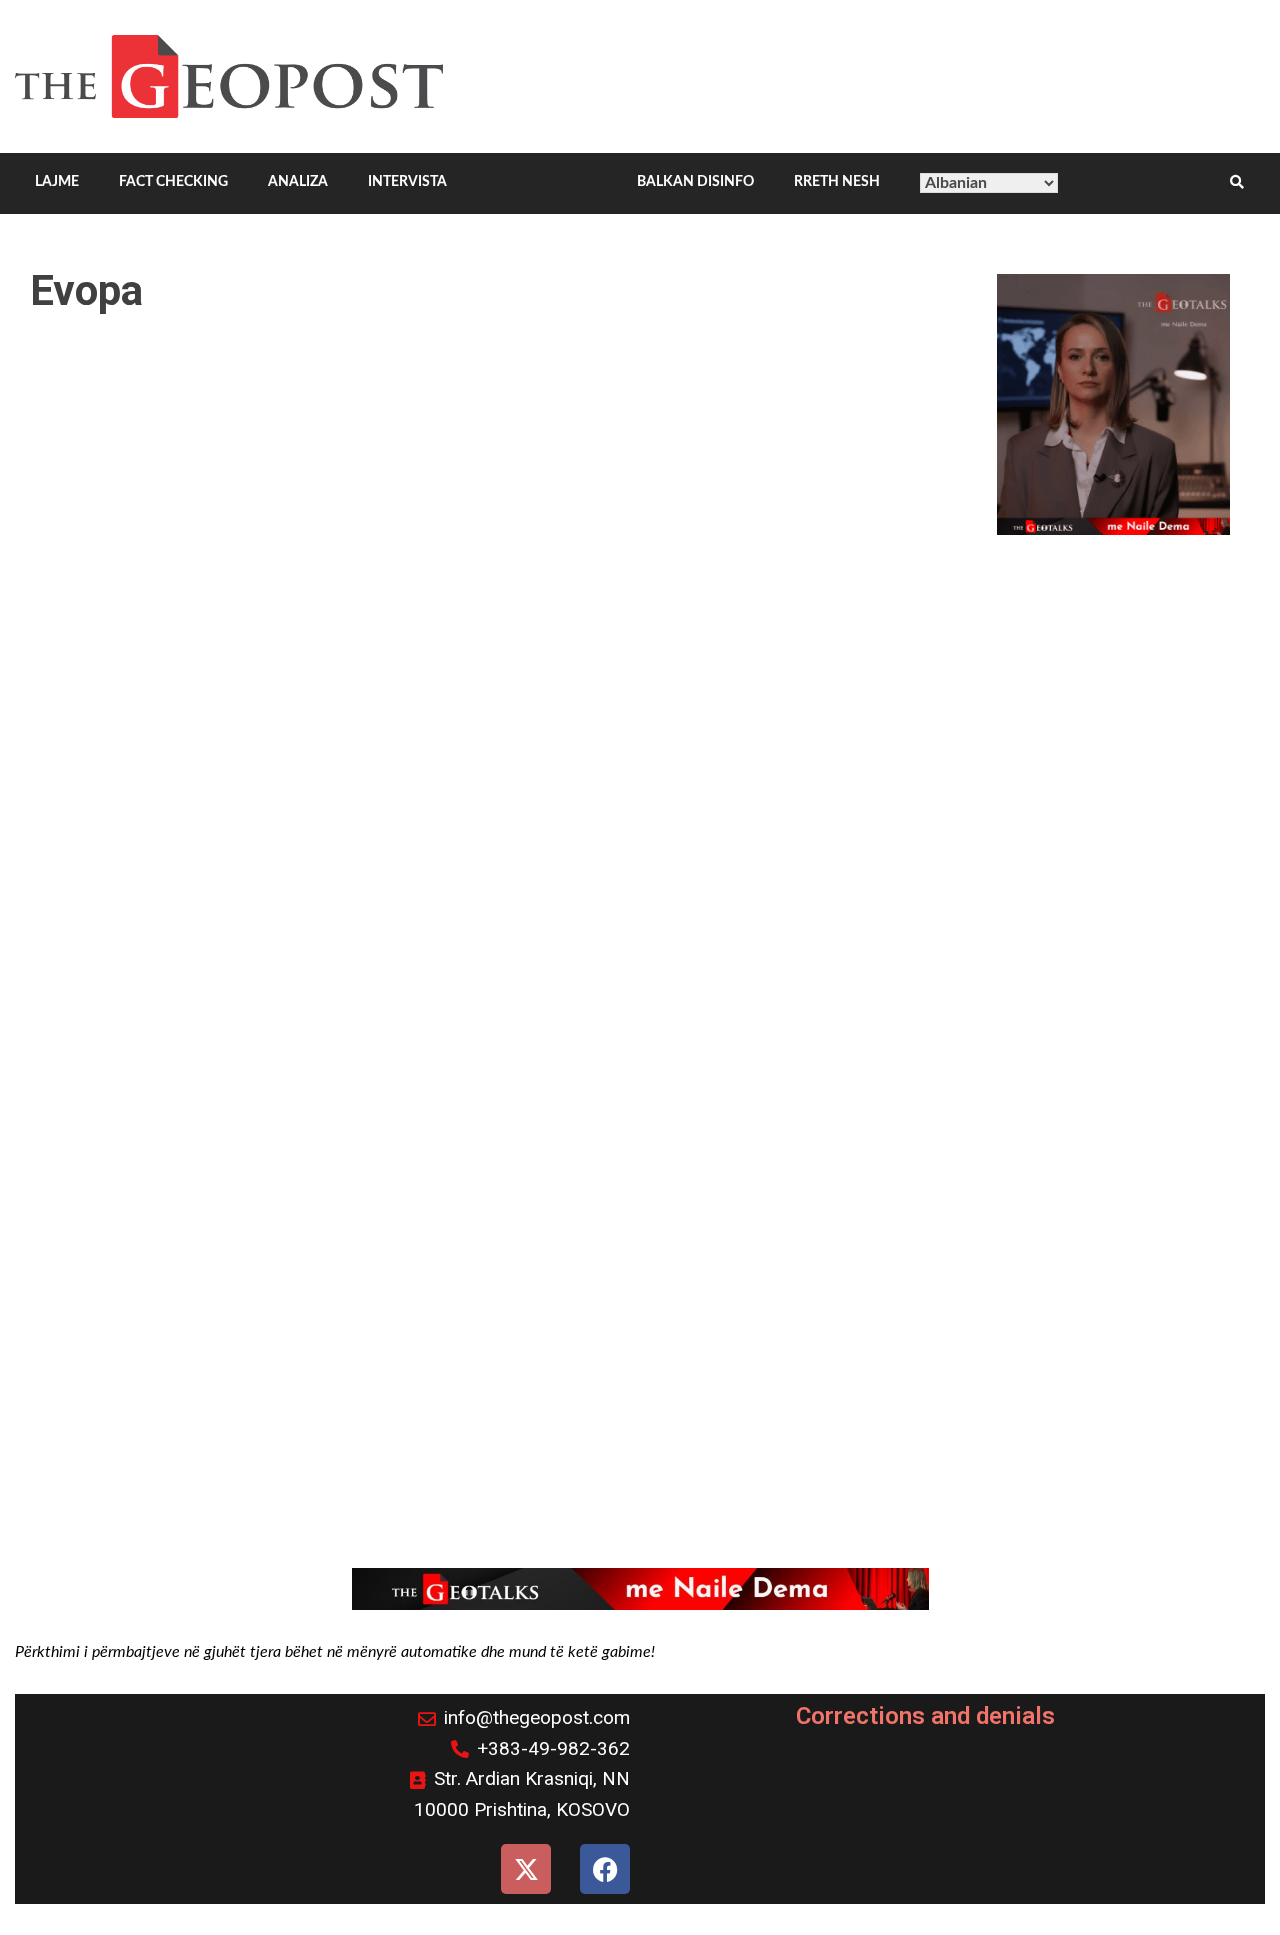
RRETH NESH (837, 182)
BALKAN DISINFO (695, 182)
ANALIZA (298, 182)
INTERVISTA (407, 182)
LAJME (57, 182)
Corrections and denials (925, 1716)
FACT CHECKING (173, 182)
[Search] (1237, 183)
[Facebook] (605, 1869)
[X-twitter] (526, 1869)
